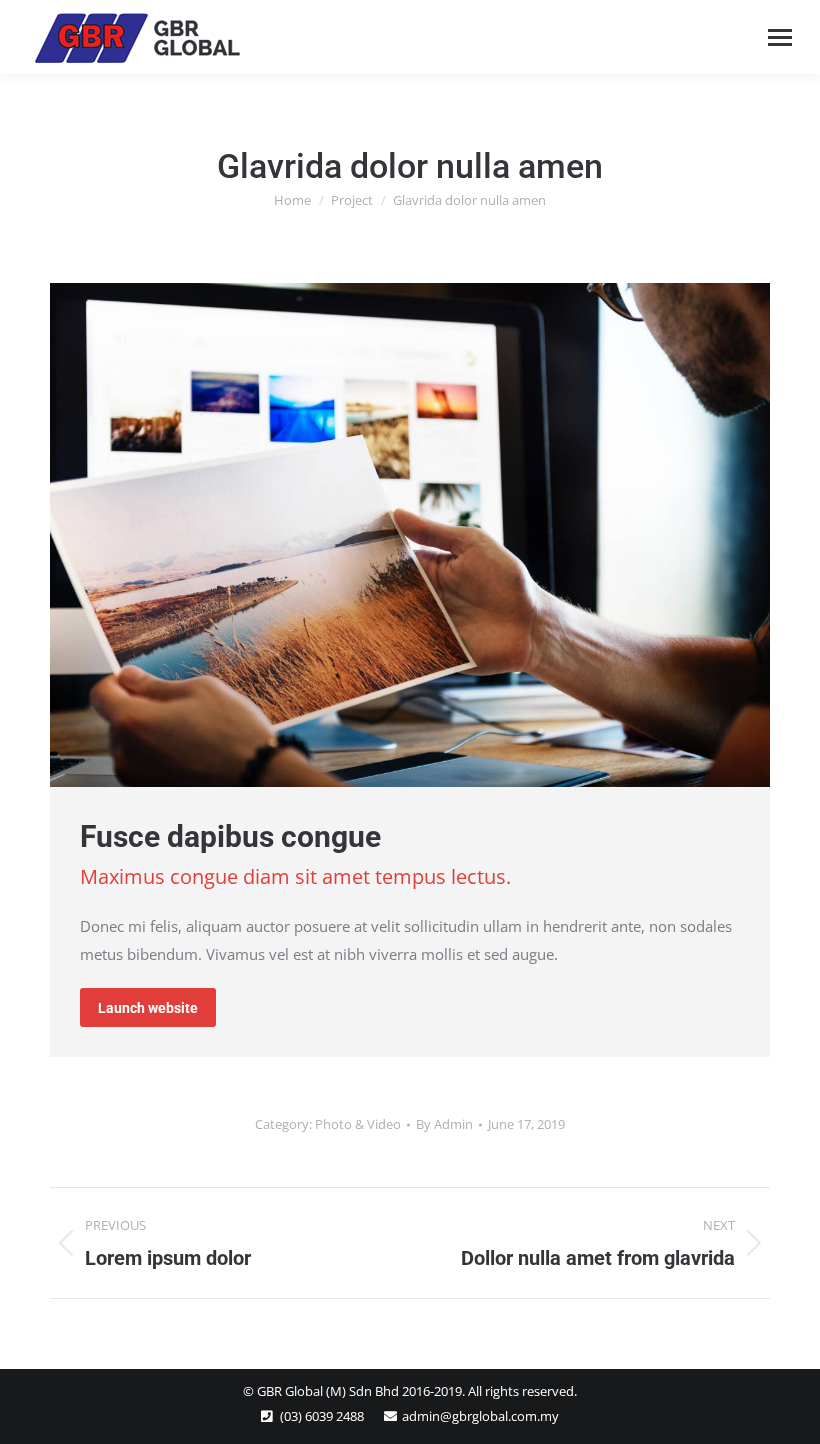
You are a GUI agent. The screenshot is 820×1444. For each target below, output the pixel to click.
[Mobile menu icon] (780, 37)
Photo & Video (358, 1124)
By (444, 1124)
